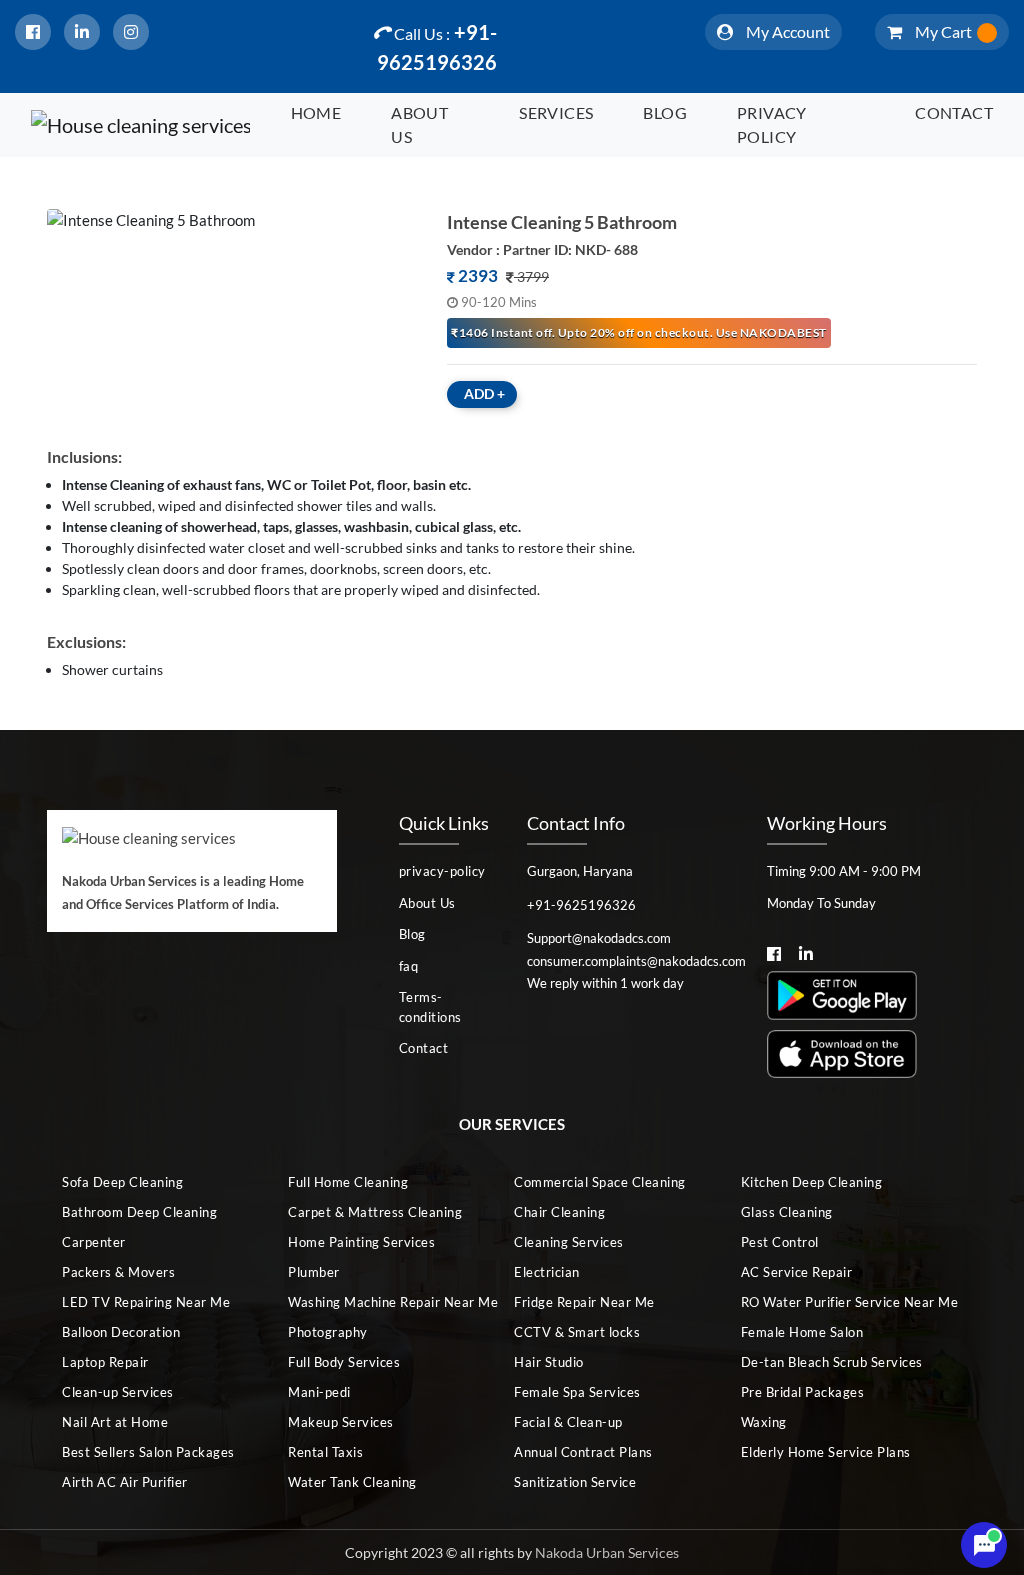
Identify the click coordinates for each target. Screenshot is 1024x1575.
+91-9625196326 (437, 47)
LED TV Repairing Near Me (146, 1302)
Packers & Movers (118, 1272)
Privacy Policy (772, 124)
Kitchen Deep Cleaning (812, 1182)
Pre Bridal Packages (803, 1392)
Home (316, 112)
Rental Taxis (325, 1452)
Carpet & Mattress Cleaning (375, 1212)
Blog (665, 112)
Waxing (764, 1422)
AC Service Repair (797, 1272)
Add (484, 393)
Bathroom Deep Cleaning (139, 1212)
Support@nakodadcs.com (599, 938)
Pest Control (780, 1242)
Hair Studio (549, 1362)
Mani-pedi (319, 1392)
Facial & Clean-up (568, 1422)
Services (556, 112)
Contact (954, 112)
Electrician (547, 1272)
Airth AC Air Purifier (125, 1482)
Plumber (314, 1272)
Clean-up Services (118, 1392)
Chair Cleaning (559, 1212)
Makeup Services (341, 1422)
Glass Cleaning (787, 1212)
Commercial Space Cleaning (600, 1182)
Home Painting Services (361, 1242)
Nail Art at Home (115, 1422)
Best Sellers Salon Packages (148, 1452)
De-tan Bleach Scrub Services (832, 1362)
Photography (328, 1332)
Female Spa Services (577, 1392)
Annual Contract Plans (583, 1452)
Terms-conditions (430, 1007)
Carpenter (94, 1242)
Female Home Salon (802, 1332)
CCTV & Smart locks (577, 1332)
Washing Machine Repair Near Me (384, 1302)
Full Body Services (344, 1362)
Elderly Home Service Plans (826, 1452)
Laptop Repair (105, 1362)
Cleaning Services (569, 1242)
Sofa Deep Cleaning (122, 1182)
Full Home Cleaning (348, 1182)
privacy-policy (442, 871)
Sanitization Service (575, 1482)
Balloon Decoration (121, 1332)
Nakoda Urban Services (607, 1552)
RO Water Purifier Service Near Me (837, 1302)
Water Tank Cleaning (352, 1482)
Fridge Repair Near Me (584, 1302)
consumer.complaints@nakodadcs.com (632, 961)
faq (409, 966)
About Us (419, 124)
